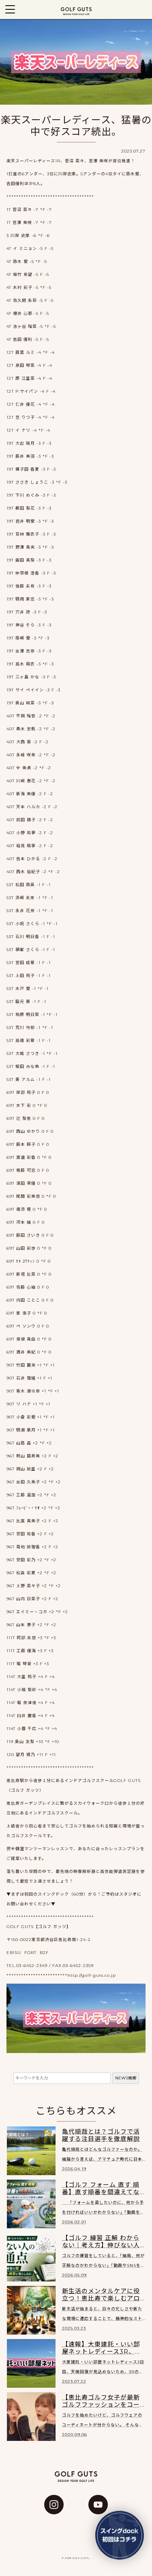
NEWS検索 (126, 2078)
